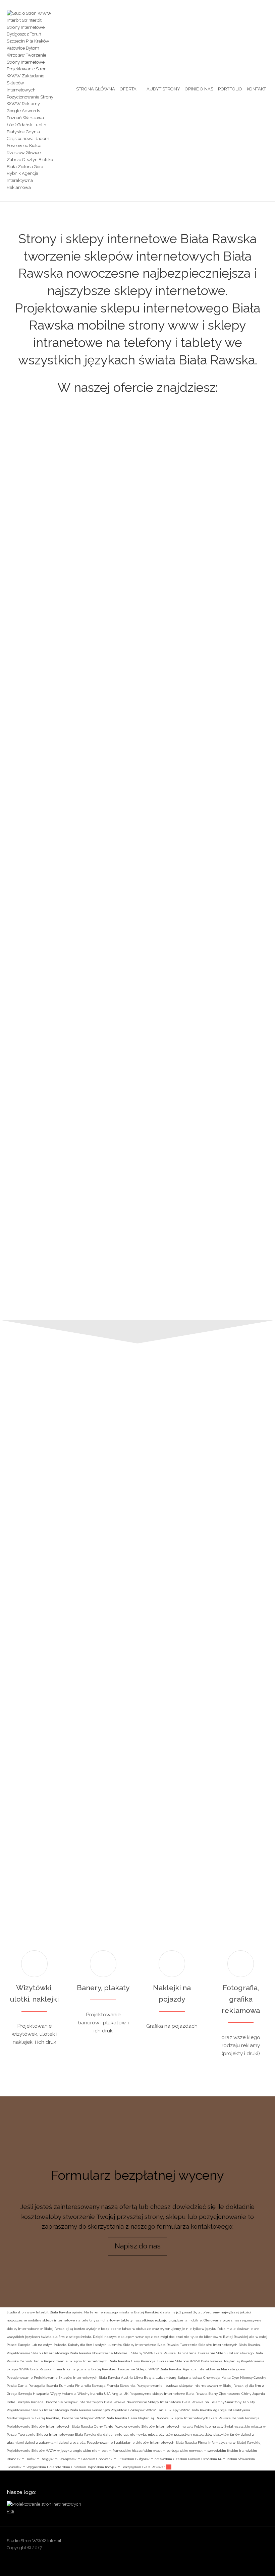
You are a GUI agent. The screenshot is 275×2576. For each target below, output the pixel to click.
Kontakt (256, 89)
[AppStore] (185, 2543)
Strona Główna (96, 89)
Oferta (128, 89)
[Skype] (250, 2543)
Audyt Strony (163, 89)
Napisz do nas (138, 2246)
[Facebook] (211, 2543)
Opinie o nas (199, 89)
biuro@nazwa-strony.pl (230, 1724)
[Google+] (224, 2543)
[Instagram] (237, 2543)
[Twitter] (263, 2543)
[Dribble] (199, 2543)
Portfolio (230, 89)
